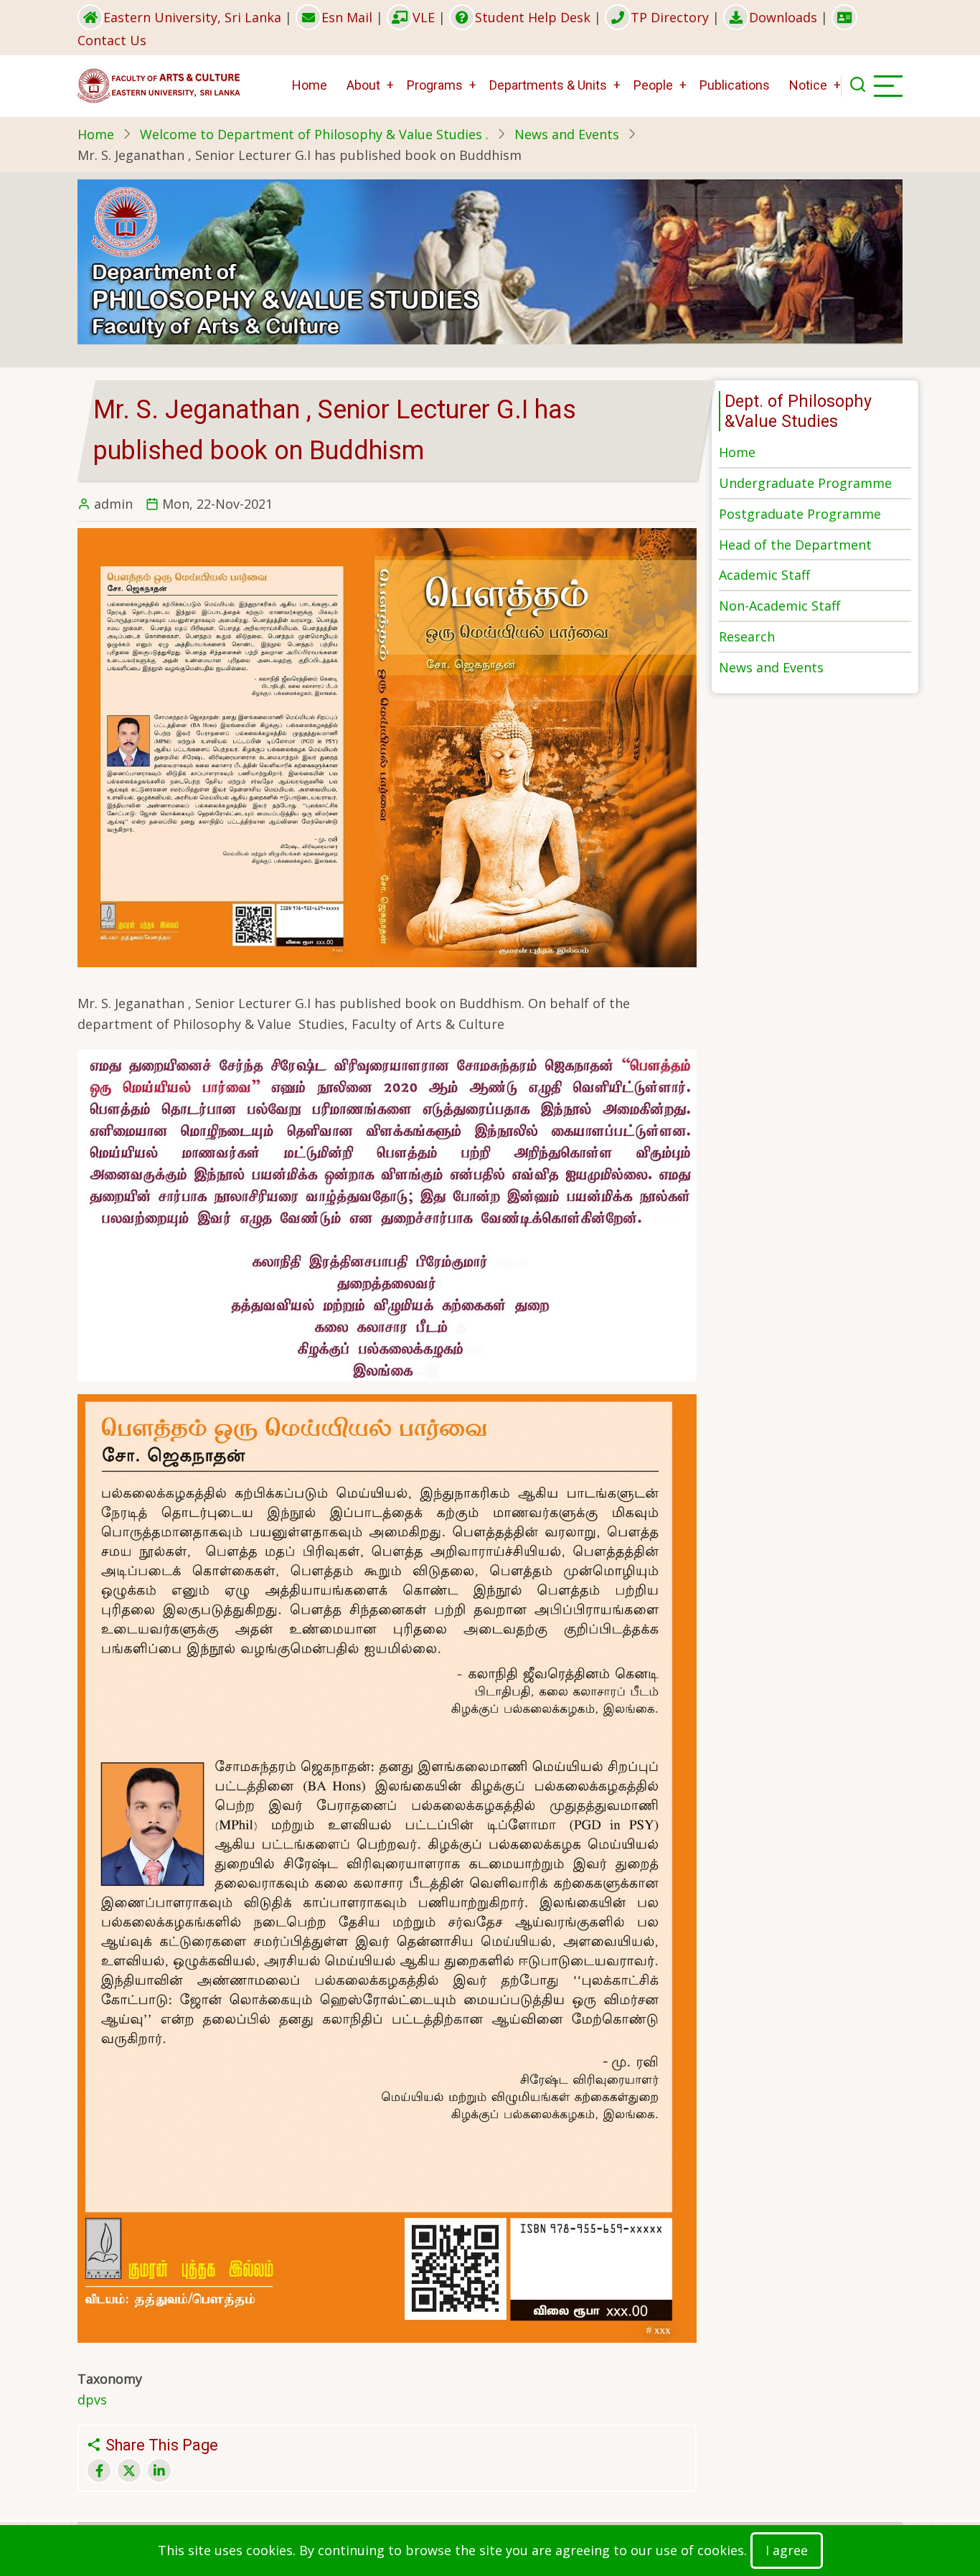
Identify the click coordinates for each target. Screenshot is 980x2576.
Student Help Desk (533, 17)
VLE (424, 17)
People (653, 85)
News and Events (567, 134)
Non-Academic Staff (779, 606)
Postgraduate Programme (800, 514)
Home (310, 85)
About (363, 85)
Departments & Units (548, 85)
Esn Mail (347, 17)
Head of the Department (795, 545)
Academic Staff (764, 575)
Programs (435, 85)
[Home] (160, 85)
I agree (787, 2550)
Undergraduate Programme (805, 483)
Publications (735, 85)
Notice (808, 85)
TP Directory (670, 17)
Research (747, 636)
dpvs (92, 2399)
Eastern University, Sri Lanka (192, 17)
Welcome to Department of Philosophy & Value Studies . (314, 134)
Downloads (783, 17)
